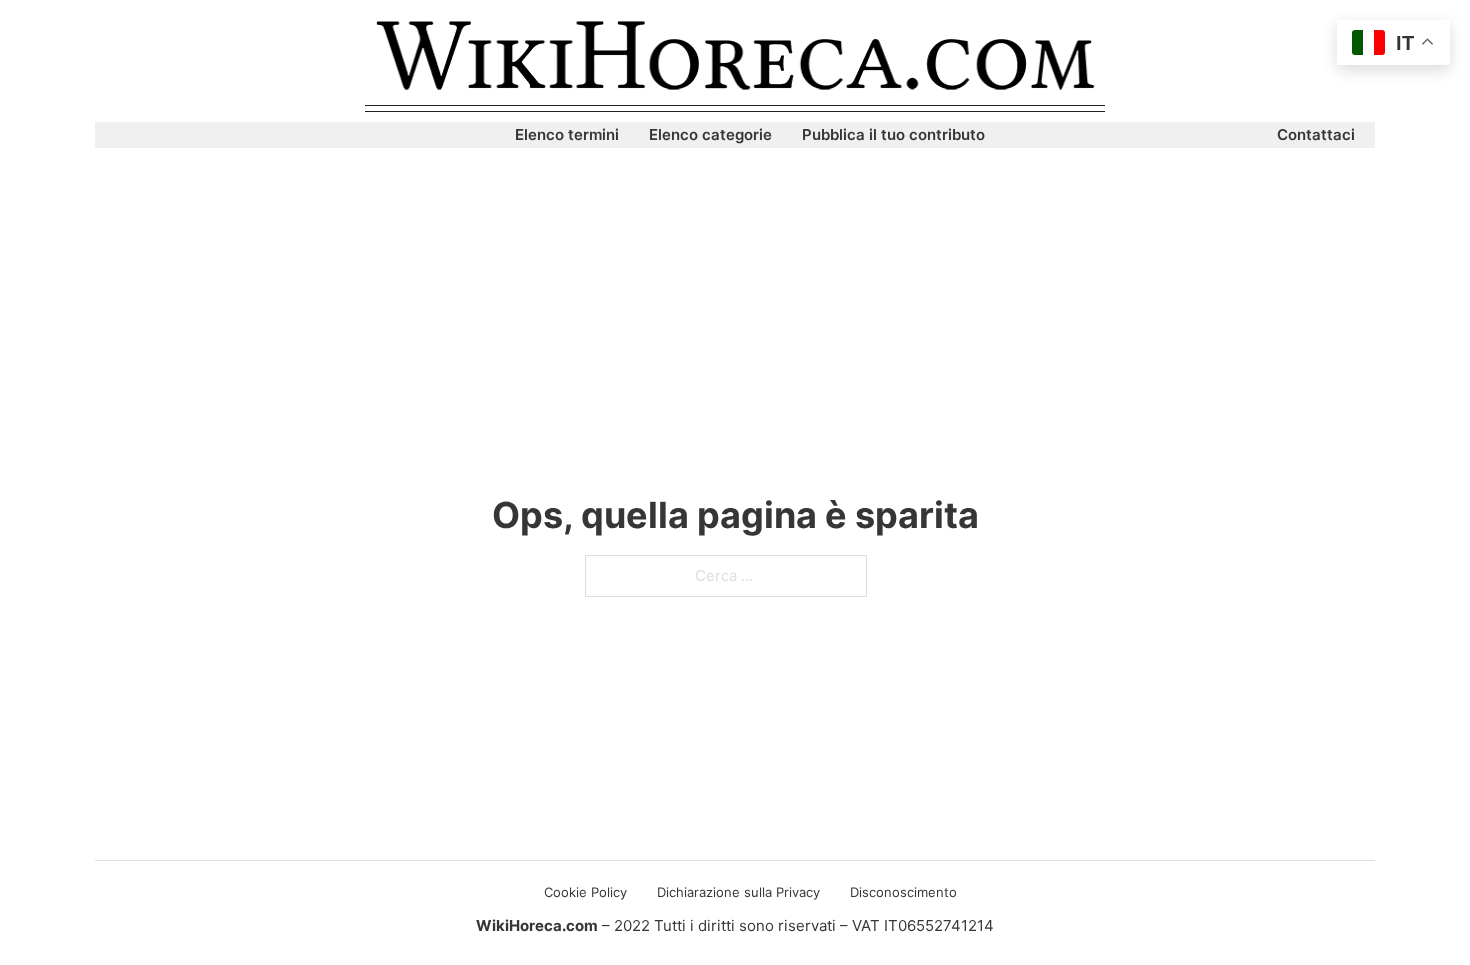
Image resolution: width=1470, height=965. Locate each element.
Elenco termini (567, 134)
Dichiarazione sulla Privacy (738, 892)
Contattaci (1316, 134)
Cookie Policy (585, 892)
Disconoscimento (903, 892)
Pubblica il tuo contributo (893, 134)
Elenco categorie (710, 134)
